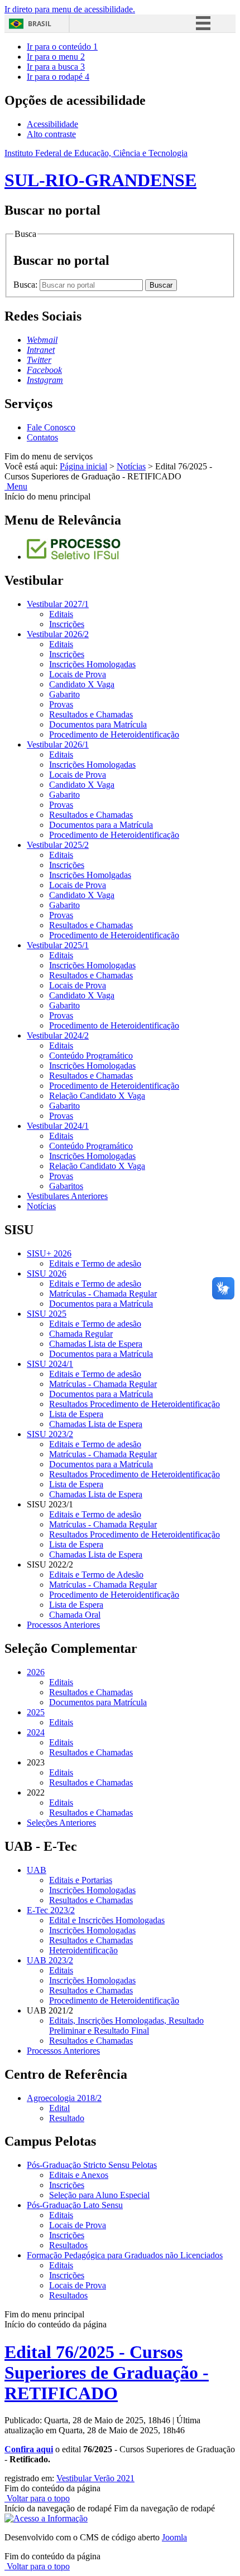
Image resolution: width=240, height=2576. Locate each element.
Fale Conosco (51, 427)
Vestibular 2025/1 (58, 945)
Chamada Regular (81, 1334)
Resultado (67, 2118)
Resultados (68, 2245)
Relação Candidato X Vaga (97, 1096)
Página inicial (83, 466)
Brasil (40, 24)
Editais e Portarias (81, 1880)
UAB (37, 1870)
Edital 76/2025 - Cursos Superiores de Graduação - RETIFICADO (107, 2373)
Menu (16, 486)
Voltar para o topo (37, 2498)
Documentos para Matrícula (98, 724)
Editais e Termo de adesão (95, 1263)
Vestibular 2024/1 (58, 1126)
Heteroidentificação (83, 1950)
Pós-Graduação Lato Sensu (75, 2205)
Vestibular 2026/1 (58, 744)
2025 (36, 1712)
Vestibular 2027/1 (58, 604)
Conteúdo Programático (91, 1056)
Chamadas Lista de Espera (96, 1344)
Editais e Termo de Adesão (96, 1575)
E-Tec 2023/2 (51, 1910)
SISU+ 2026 (49, 1253)
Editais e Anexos (79, 2175)
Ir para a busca (56, 67)
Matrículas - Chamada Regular (103, 1294)
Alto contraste (51, 134)
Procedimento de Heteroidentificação (114, 734)
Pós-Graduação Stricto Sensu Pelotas (92, 2165)
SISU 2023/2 (50, 1434)
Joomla (174, 2537)
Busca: (27, 285)
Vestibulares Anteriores (67, 1196)
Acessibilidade (52, 124)
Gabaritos (66, 1186)
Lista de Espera (76, 1414)
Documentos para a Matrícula (101, 825)
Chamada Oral (75, 1615)
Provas (61, 704)
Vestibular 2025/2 (58, 845)
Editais (61, 614)
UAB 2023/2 (50, 1960)
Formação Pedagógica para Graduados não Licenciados (125, 2255)
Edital (59, 2108)
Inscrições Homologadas (92, 664)
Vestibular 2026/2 (58, 634)
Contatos (42, 437)
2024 (36, 1732)
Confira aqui (29, 2449)
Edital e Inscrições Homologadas (107, 1920)
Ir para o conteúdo (62, 47)
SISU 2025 (47, 1314)
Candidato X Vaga (82, 684)
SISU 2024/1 (50, 1364)
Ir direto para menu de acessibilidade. (70, 9)
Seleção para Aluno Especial (99, 2195)
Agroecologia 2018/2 (64, 2098)
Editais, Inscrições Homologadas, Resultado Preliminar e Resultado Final (126, 2026)
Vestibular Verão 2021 (95, 2478)
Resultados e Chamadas (91, 714)
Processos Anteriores (63, 1625)
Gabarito (64, 694)
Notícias (131, 466)
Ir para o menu (56, 57)
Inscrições (67, 624)
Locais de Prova (78, 674)
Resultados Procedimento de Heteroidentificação (135, 1404)
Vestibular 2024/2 (58, 1035)
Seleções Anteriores (61, 1823)
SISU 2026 (47, 1274)
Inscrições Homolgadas (90, 875)
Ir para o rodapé (58, 77)
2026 (36, 1672)
